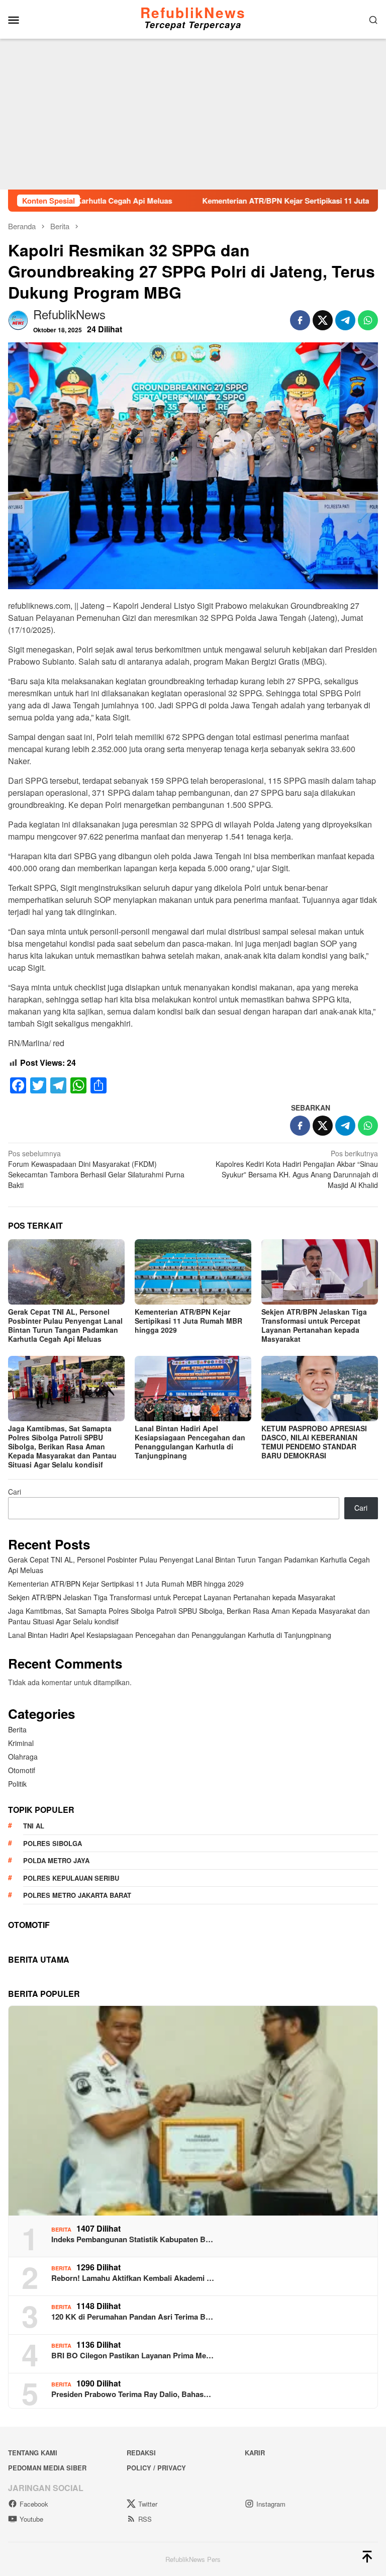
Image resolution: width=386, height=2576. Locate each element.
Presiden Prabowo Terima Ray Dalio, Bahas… (131, 2394)
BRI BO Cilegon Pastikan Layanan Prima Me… (132, 2355)
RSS (145, 2519)
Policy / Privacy (156, 2468)
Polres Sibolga (53, 1843)
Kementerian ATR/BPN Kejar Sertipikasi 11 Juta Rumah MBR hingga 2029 (246, 201)
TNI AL (34, 1826)
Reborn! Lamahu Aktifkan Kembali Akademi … (133, 2278)
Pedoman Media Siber (47, 2468)
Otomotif (22, 1770)
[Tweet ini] (323, 320)
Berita (17, 1729)
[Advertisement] (193, 114)
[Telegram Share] (345, 320)
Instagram (271, 2504)
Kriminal (21, 1743)
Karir (255, 2453)
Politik (17, 1784)
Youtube (31, 2519)
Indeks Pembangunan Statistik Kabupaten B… (132, 2239)
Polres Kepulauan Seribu (71, 1878)
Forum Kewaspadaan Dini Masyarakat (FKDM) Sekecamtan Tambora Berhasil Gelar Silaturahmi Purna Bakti (96, 1169)
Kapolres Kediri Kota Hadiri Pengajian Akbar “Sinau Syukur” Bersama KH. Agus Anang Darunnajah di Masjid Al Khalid (297, 1169)
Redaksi (141, 2453)
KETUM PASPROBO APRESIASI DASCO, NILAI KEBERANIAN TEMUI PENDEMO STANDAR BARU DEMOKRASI (314, 1442)
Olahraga (23, 1757)
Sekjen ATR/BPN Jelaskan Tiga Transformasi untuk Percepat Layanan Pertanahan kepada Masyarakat (314, 1325)
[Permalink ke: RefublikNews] (18, 319)
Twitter (148, 2504)
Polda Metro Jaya (56, 1860)
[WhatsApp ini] (368, 320)
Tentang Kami (33, 2453)
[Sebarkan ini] (300, 320)
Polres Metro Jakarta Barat (77, 1895)
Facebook (34, 2504)
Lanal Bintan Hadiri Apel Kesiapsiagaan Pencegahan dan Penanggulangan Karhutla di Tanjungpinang (190, 1442)
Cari (15, 1492)
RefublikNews (193, 12)
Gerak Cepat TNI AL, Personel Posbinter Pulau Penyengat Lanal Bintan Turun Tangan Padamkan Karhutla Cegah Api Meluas (65, 1325)
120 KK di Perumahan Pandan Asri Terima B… (132, 2317)
